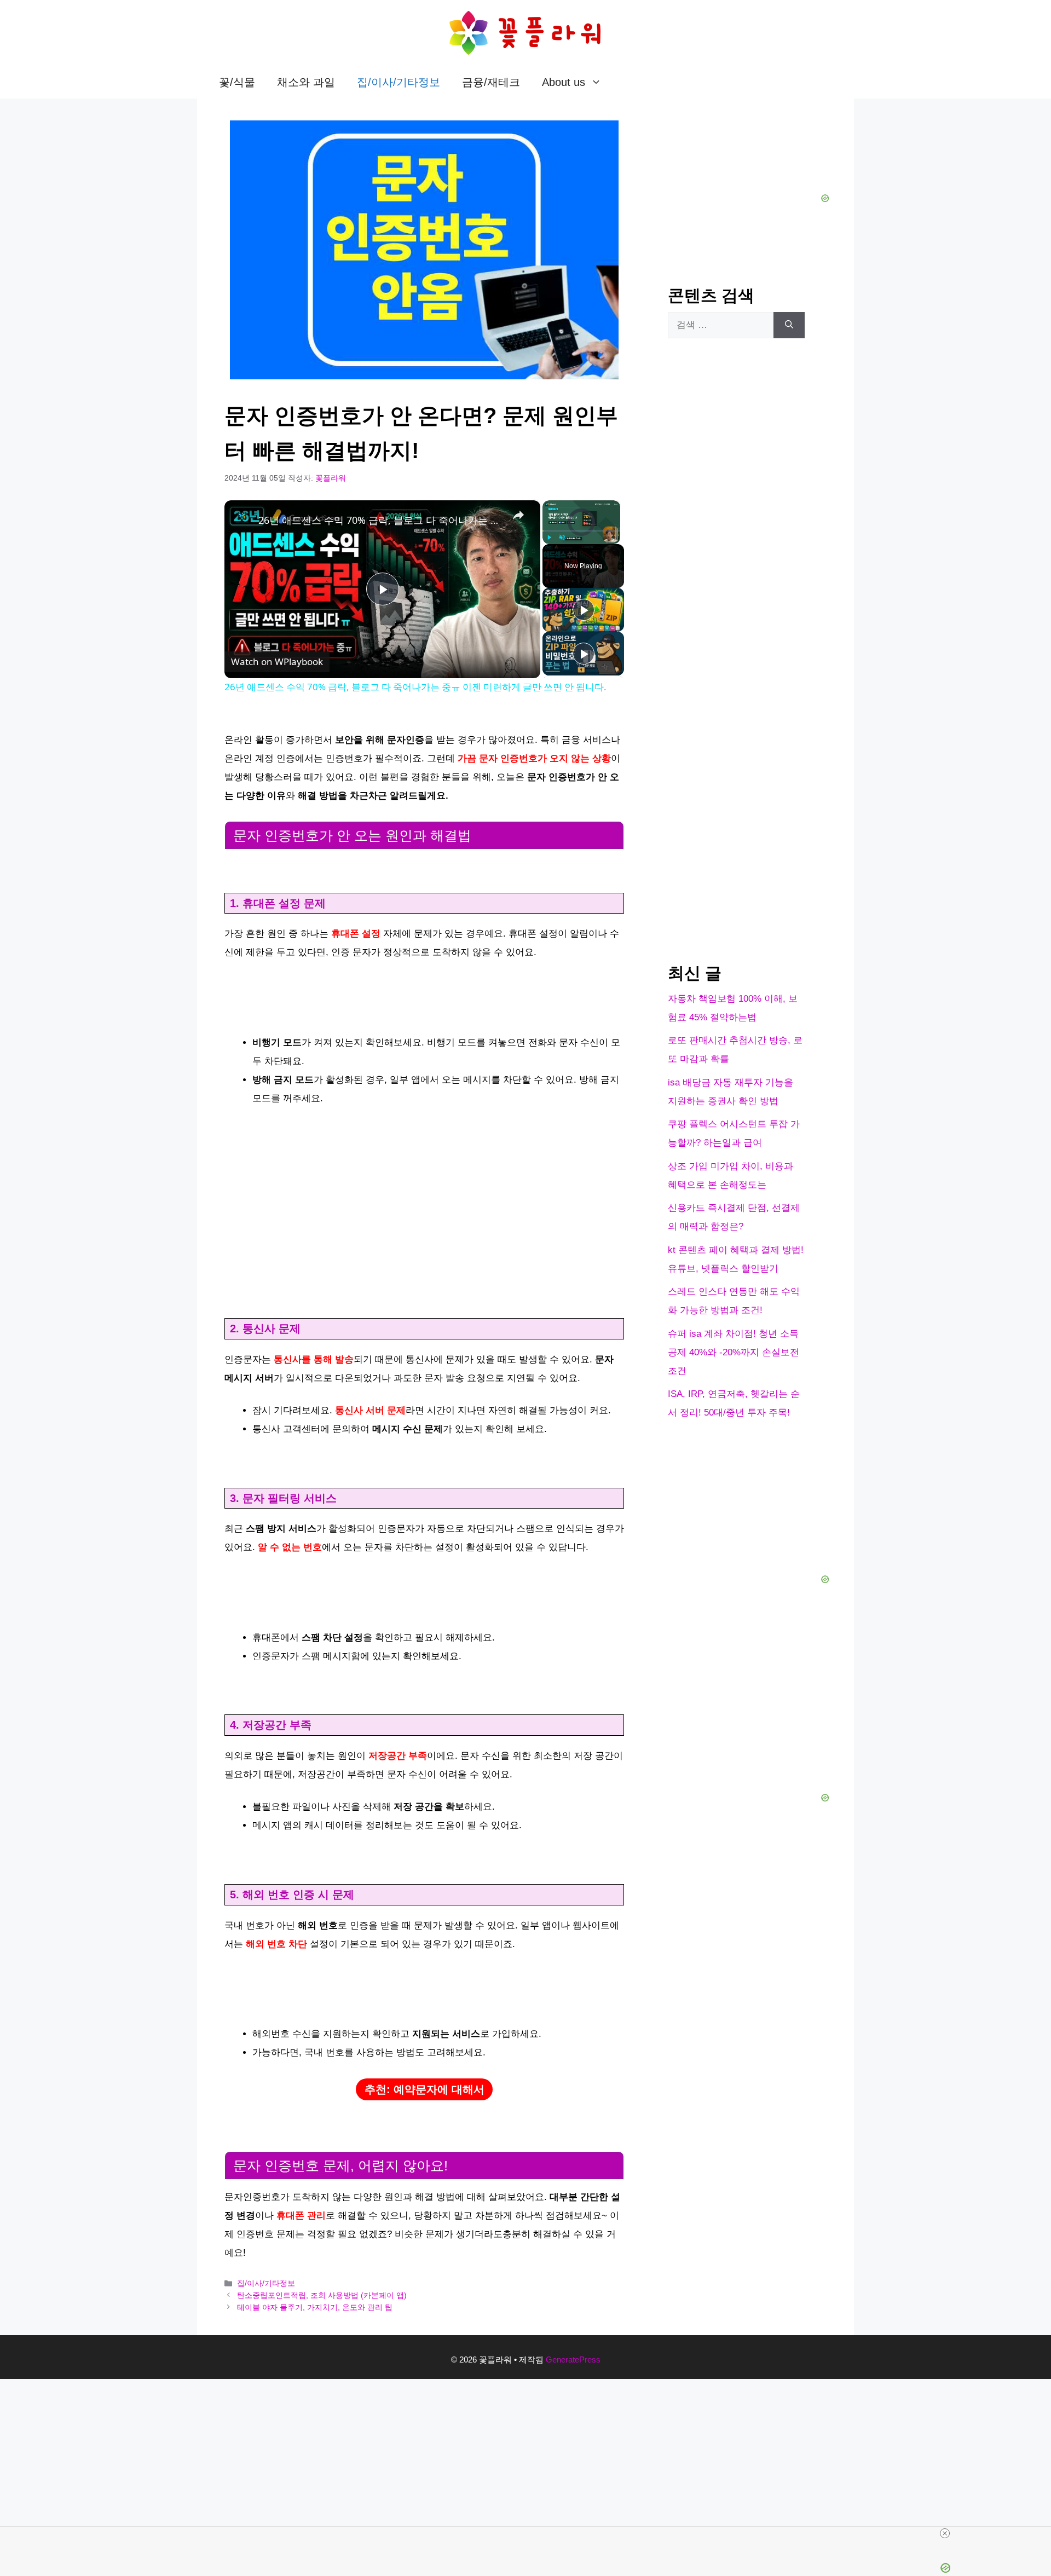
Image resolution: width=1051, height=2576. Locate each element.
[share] (518, 515)
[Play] (549, 538)
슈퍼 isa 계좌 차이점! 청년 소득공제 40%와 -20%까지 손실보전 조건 (734, 1352)
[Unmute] (562, 538)
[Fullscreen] (614, 538)
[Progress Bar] (581, 531)
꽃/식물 (237, 82)
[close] (530, 2533)
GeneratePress (573, 2360)
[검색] (789, 325)
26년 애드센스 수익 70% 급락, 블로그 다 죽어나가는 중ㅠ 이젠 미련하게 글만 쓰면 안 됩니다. (381, 520)
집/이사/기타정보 (399, 82)
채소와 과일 (306, 82)
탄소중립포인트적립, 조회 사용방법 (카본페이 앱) (322, 2295)
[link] (242, 518)
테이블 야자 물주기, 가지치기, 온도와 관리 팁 (315, 2307)
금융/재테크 (491, 82)
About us (564, 82)
